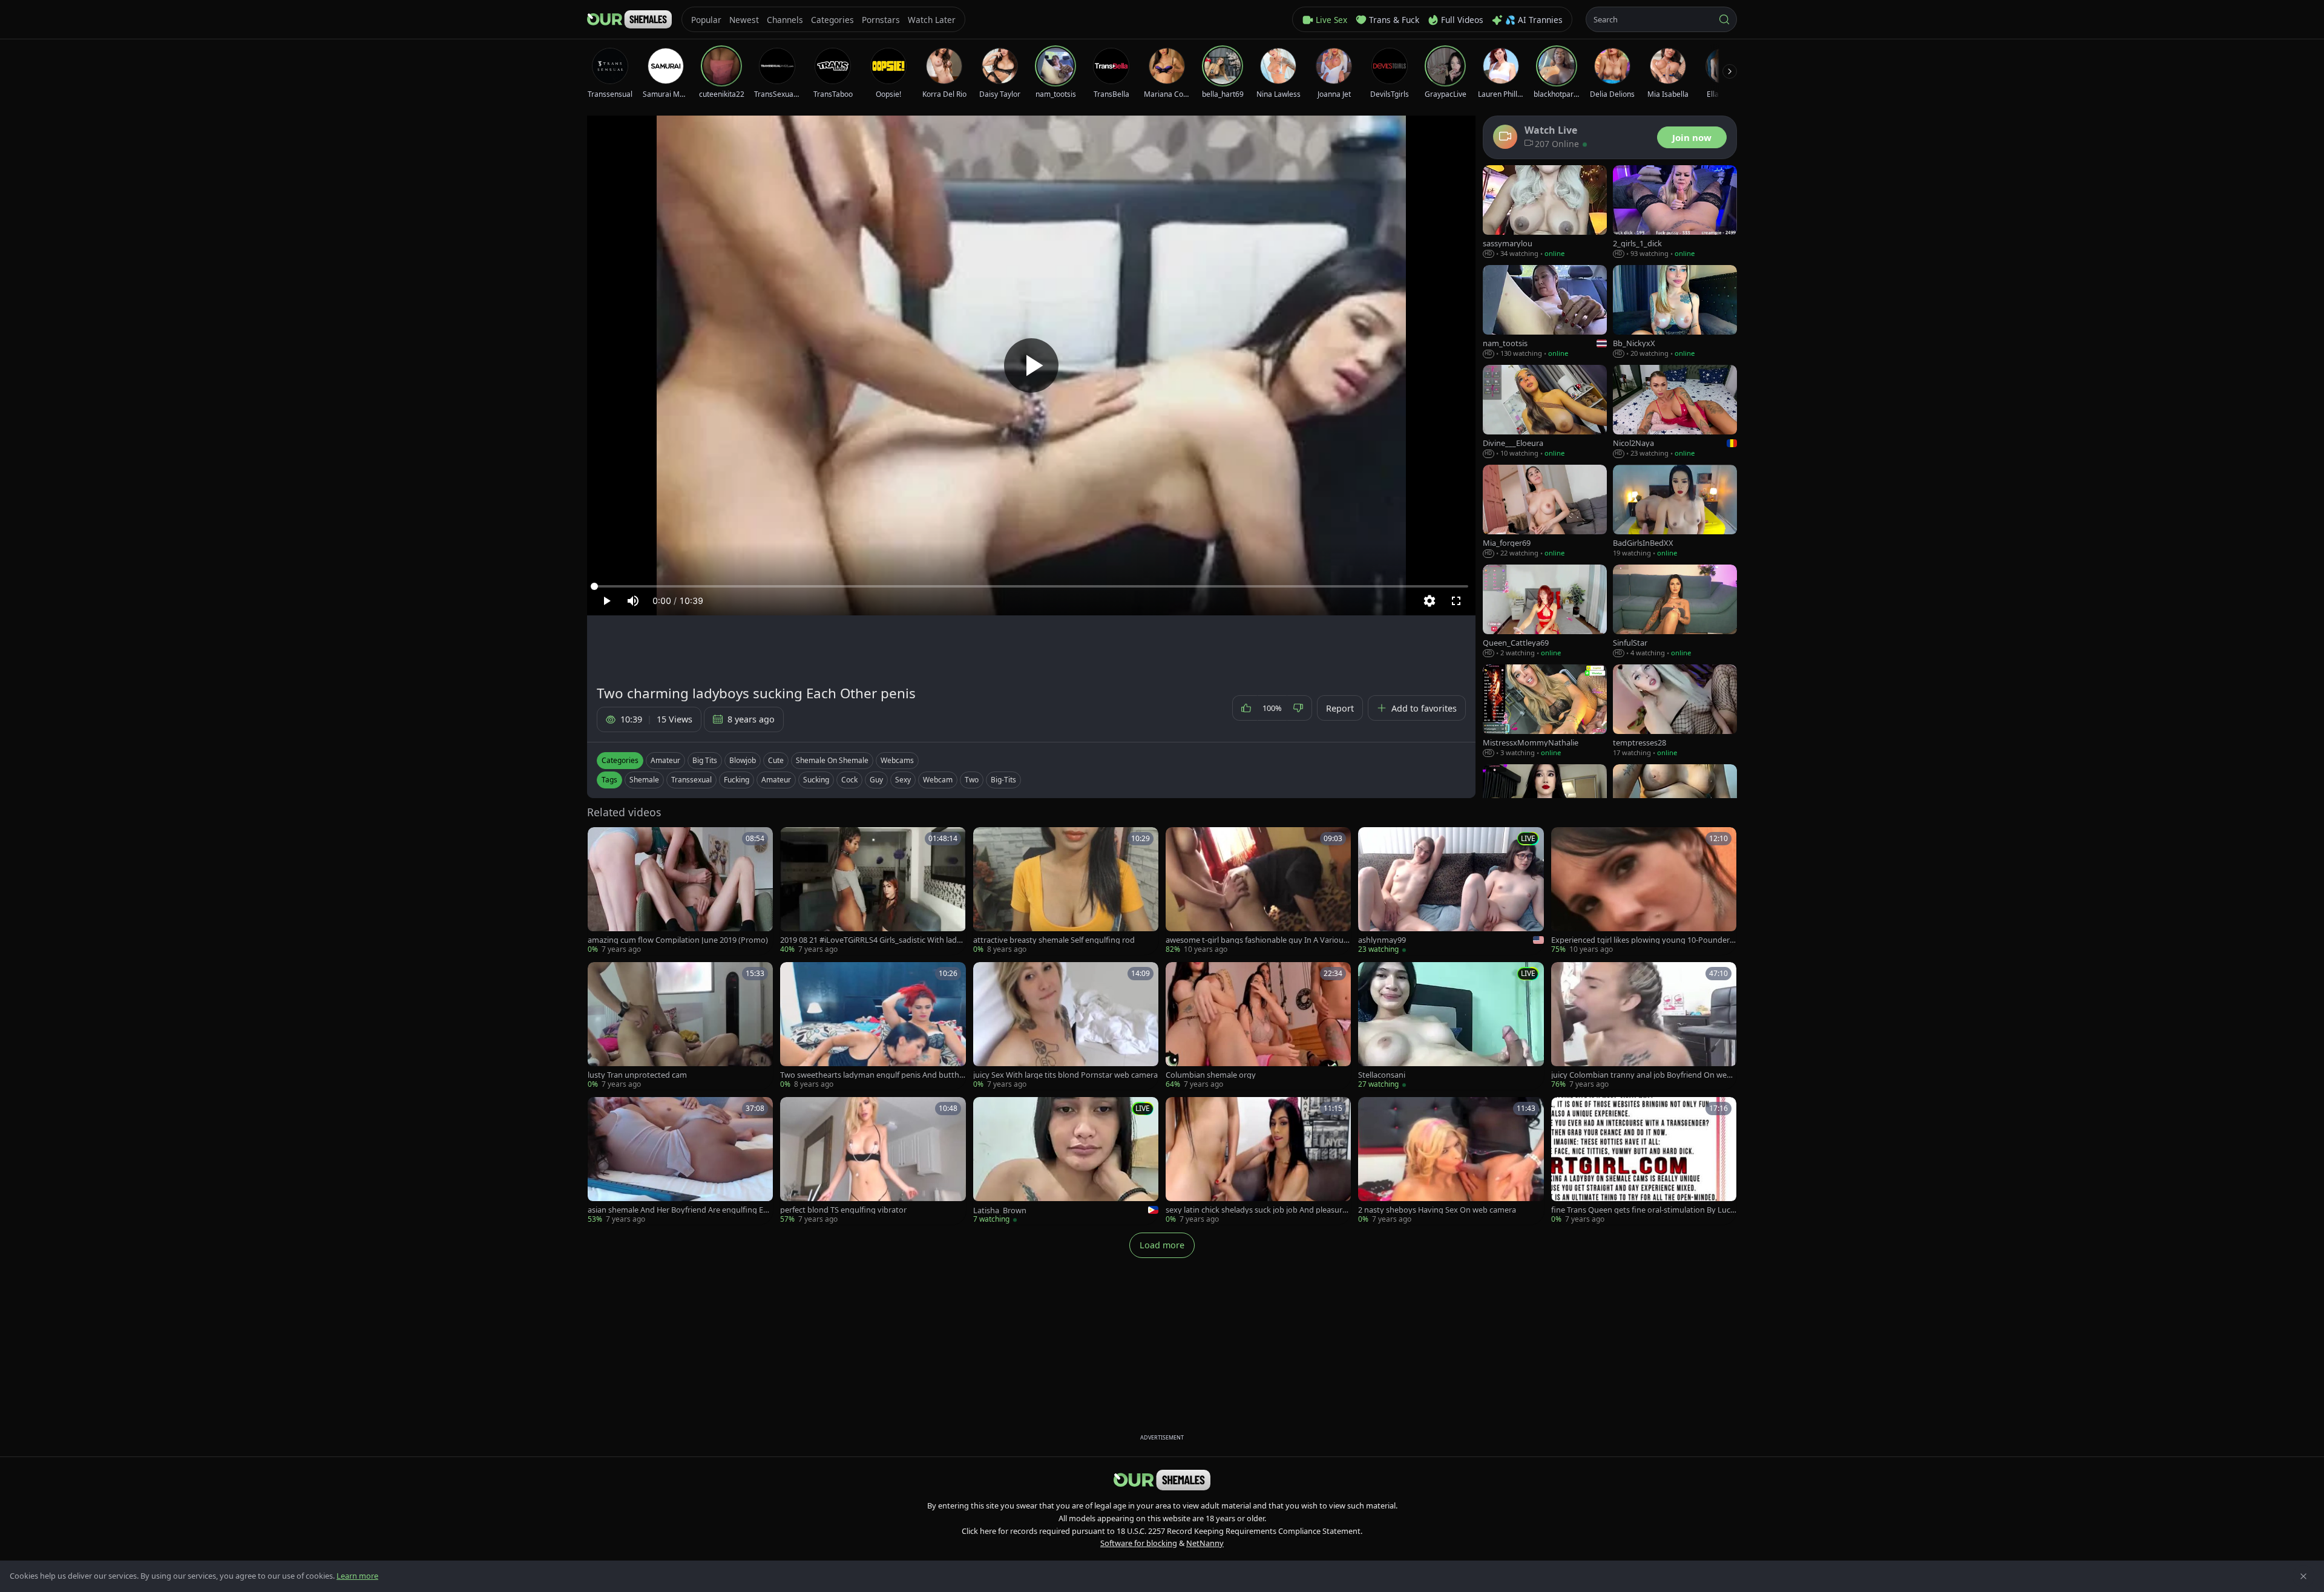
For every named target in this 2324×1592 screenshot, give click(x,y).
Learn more (357, 1576)
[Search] (1724, 19)
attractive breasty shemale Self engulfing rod (1054, 940)
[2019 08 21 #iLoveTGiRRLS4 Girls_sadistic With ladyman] (873, 891)
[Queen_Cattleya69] (1545, 611)
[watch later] (601, 840)
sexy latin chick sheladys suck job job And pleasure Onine (1256, 1210)
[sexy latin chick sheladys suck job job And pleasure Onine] (1258, 1161)
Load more (1162, 1245)
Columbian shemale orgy (1211, 1075)
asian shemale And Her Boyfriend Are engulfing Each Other (679, 1210)
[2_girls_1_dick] (1675, 212)
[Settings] (1430, 601)
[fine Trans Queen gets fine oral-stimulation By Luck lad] (1644, 1161)
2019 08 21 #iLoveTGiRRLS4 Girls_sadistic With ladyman (871, 940)
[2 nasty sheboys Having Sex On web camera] (1451, 1161)
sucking (816, 780)
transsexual (691, 780)
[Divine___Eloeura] (1545, 412)
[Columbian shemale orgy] (1258, 1026)
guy (876, 780)
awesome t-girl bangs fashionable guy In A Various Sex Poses (1256, 940)
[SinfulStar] (1675, 611)
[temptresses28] (1675, 711)
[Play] (1031, 365)
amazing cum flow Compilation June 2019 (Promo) (678, 940)
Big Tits (705, 760)
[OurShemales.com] (629, 19)
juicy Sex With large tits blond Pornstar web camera (1065, 1075)
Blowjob (743, 760)
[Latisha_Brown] (1066, 1161)
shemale (644, 780)
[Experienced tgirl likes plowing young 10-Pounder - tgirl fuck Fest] (1644, 891)
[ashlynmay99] (1451, 891)
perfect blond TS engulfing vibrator (843, 1210)
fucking (737, 780)
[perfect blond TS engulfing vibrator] (873, 1161)
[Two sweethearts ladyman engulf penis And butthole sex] (873, 1026)
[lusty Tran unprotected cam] (680, 1026)
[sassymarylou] (1545, 212)
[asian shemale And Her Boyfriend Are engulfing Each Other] (680, 1161)
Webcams (897, 760)
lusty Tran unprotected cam (637, 1075)
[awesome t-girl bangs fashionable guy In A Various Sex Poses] (1258, 891)
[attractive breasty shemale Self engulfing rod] (1066, 891)
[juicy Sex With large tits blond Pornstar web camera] (1066, 1026)
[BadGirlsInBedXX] (1675, 512)
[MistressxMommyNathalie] (1545, 711)
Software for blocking (1139, 1543)
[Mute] (633, 601)
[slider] (1031, 586)
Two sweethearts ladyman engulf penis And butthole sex (872, 1075)
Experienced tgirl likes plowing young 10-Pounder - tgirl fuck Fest (1643, 940)
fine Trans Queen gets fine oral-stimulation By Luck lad (1643, 1210)
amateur (776, 780)
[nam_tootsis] (1545, 312)
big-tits (1003, 780)
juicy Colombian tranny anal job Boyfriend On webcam (1643, 1075)
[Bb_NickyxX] (1675, 312)
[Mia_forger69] (1545, 512)
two (972, 780)
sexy (903, 780)
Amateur (665, 760)
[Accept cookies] (2303, 1576)
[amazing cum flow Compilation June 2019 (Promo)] (680, 891)
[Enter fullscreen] (1456, 601)
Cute (776, 760)
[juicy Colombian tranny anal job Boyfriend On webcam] (1644, 1026)
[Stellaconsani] (1451, 1026)
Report (1340, 708)
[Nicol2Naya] (1675, 412)
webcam (938, 780)
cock (849, 780)
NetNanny (1205, 1543)
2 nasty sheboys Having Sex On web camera (1437, 1210)
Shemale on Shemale (832, 760)
